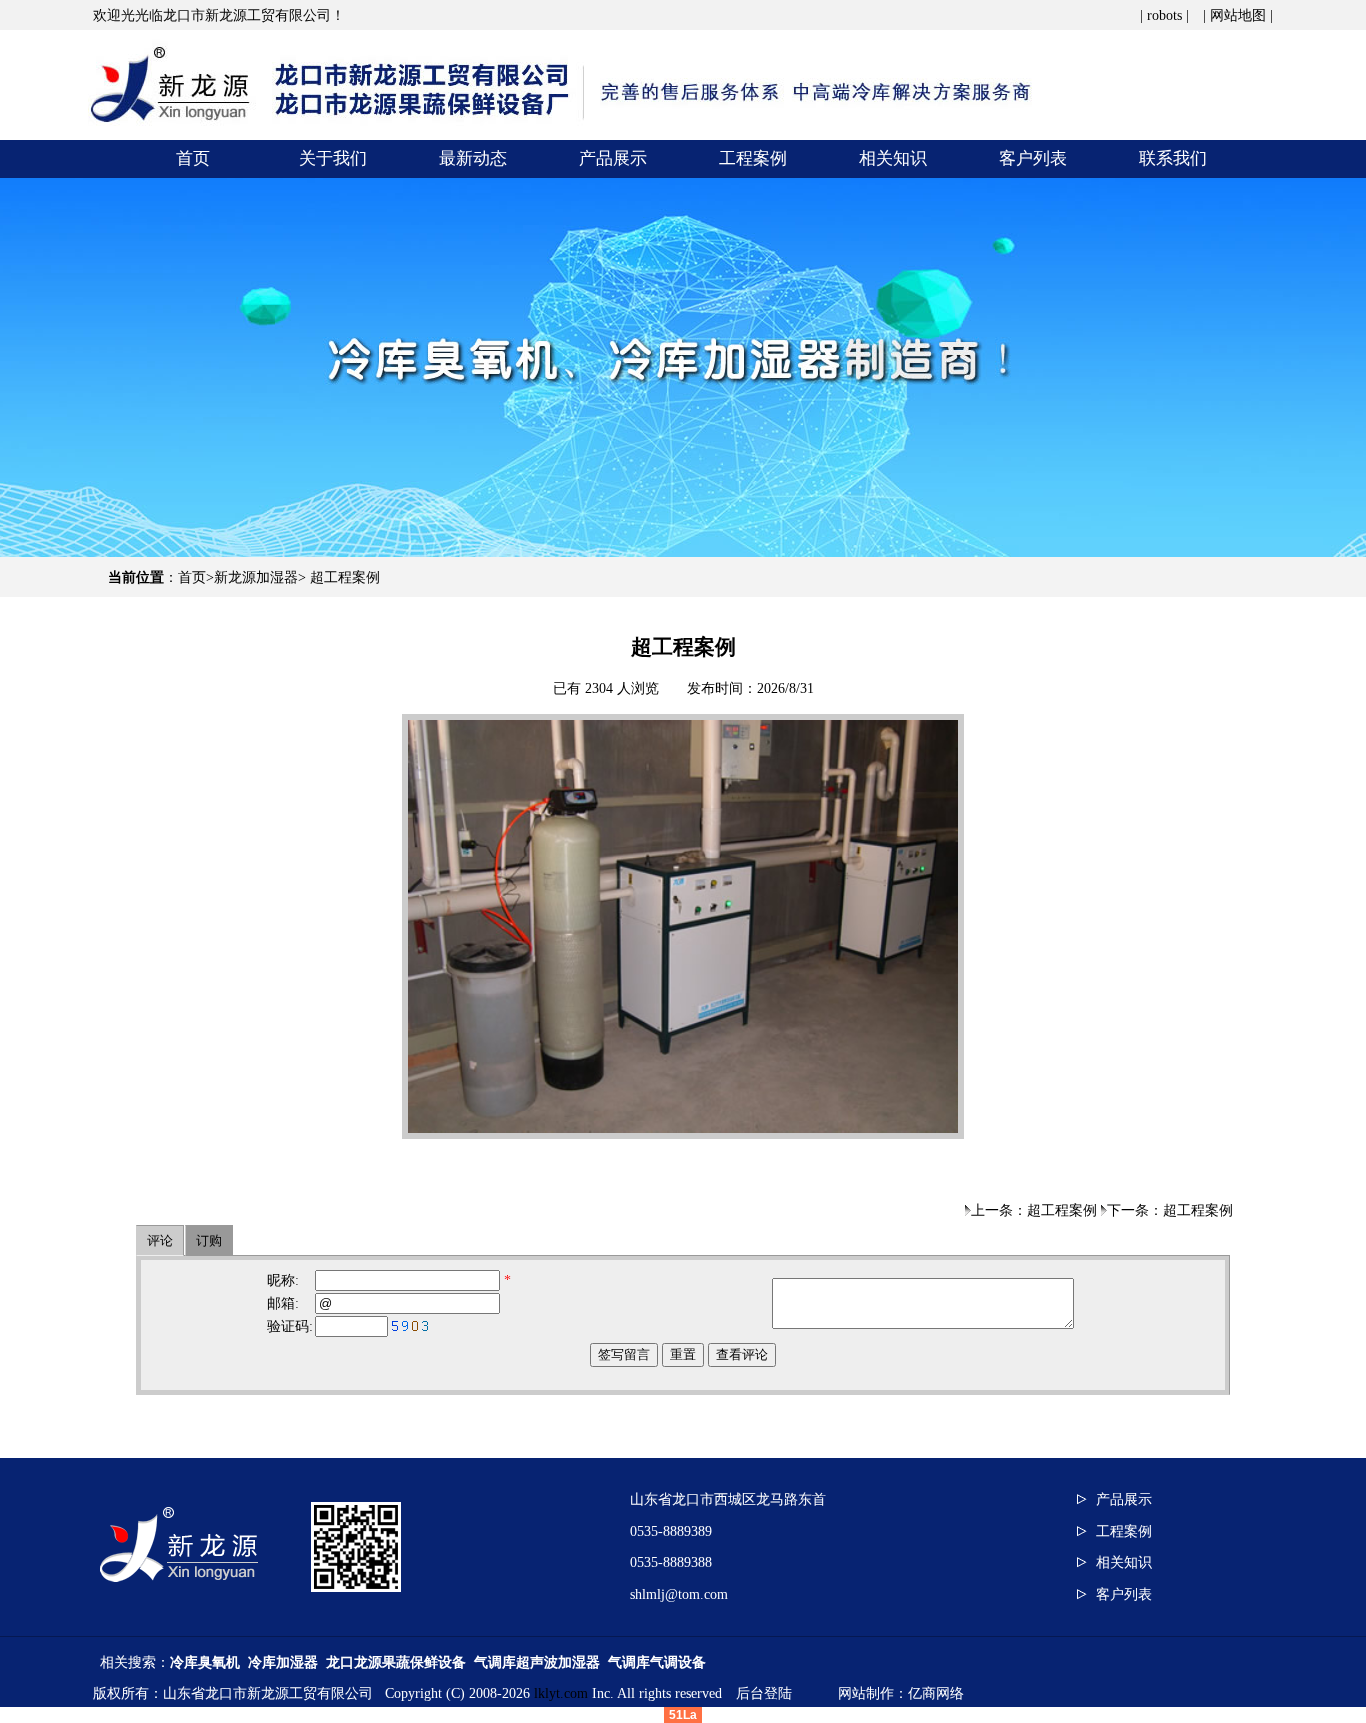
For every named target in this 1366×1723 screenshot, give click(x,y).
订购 (209, 1240)
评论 (160, 1240)
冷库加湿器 (283, 1662)
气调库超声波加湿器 (537, 1662)
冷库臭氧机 (205, 1662)
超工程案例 (345, 577)
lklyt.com (561, 1693)
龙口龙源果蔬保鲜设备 (396, 1662)
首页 (192, 577)
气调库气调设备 (657, 1662)
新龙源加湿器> (262, 577)
